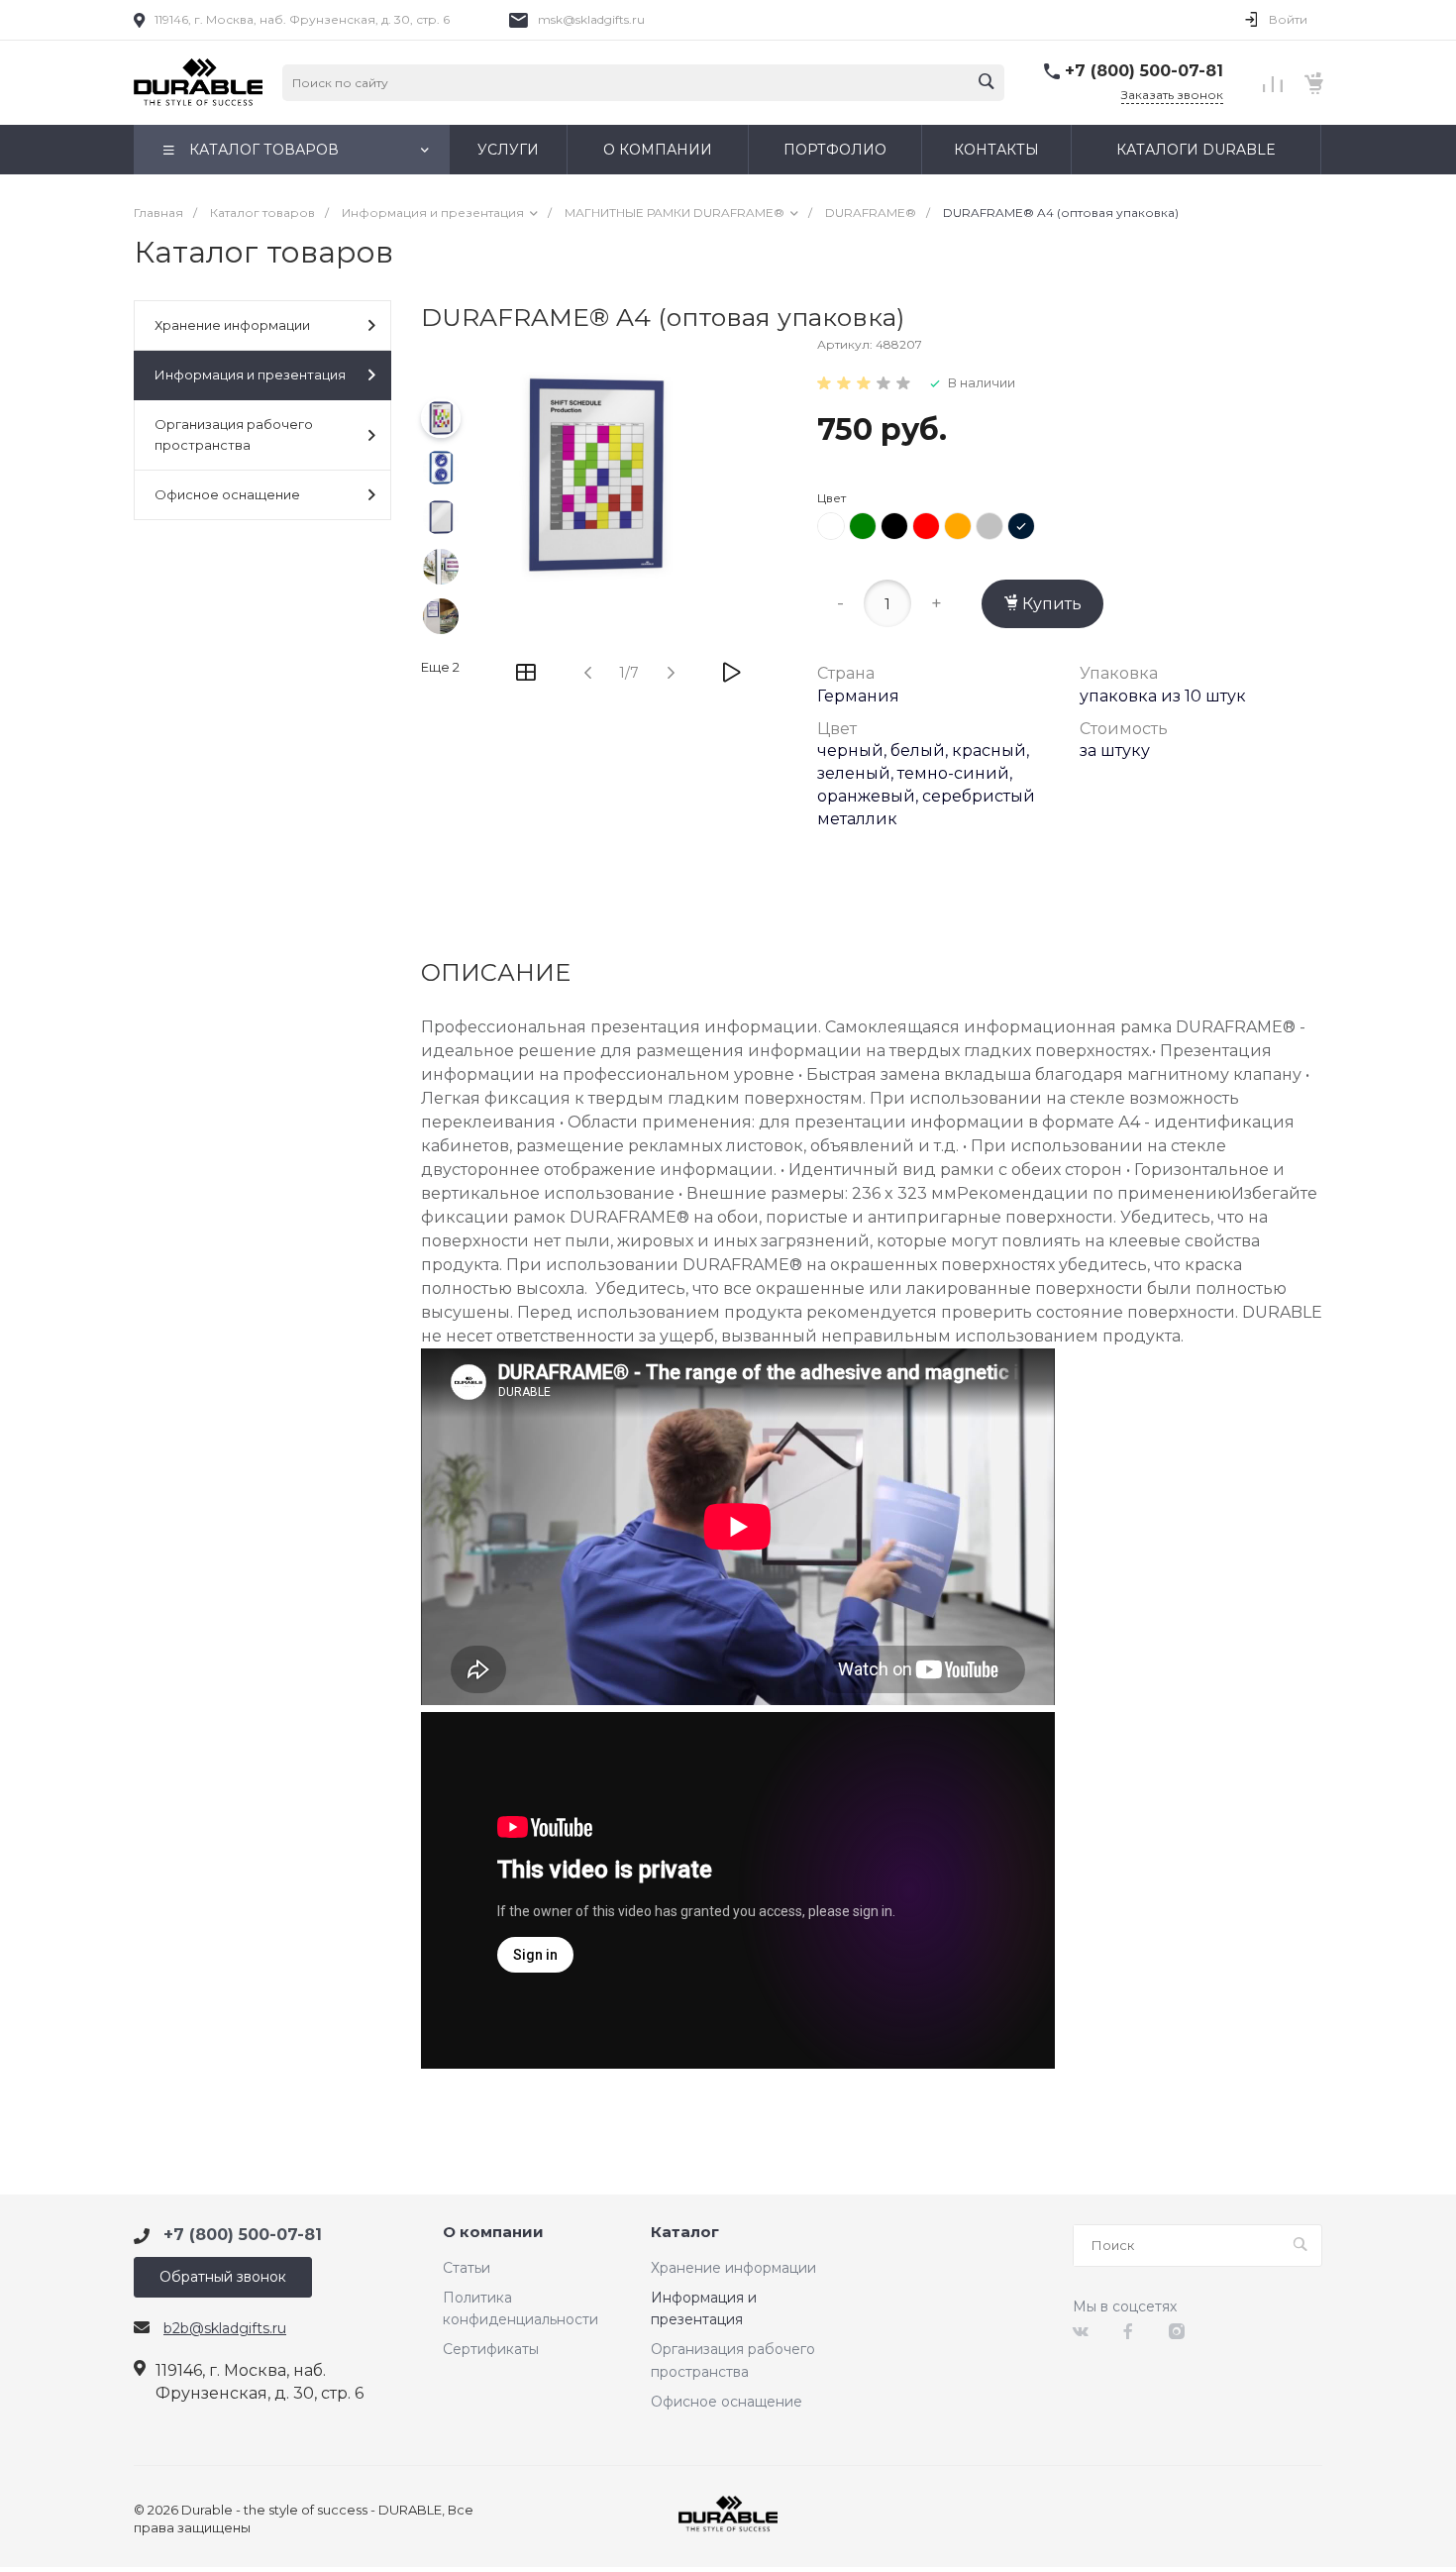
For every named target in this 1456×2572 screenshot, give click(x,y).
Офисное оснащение (227, 494)
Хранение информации (232, 325)
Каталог (685, 2233)
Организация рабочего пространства (234, 434)
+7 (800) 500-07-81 (1144, 71)
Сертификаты (491, 2349)
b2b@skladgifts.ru (225, 2328)
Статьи (467, 2268)
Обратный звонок (223, 2277)
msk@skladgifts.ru (591, 19)
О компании (493, 2233)
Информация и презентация (250, 375)
